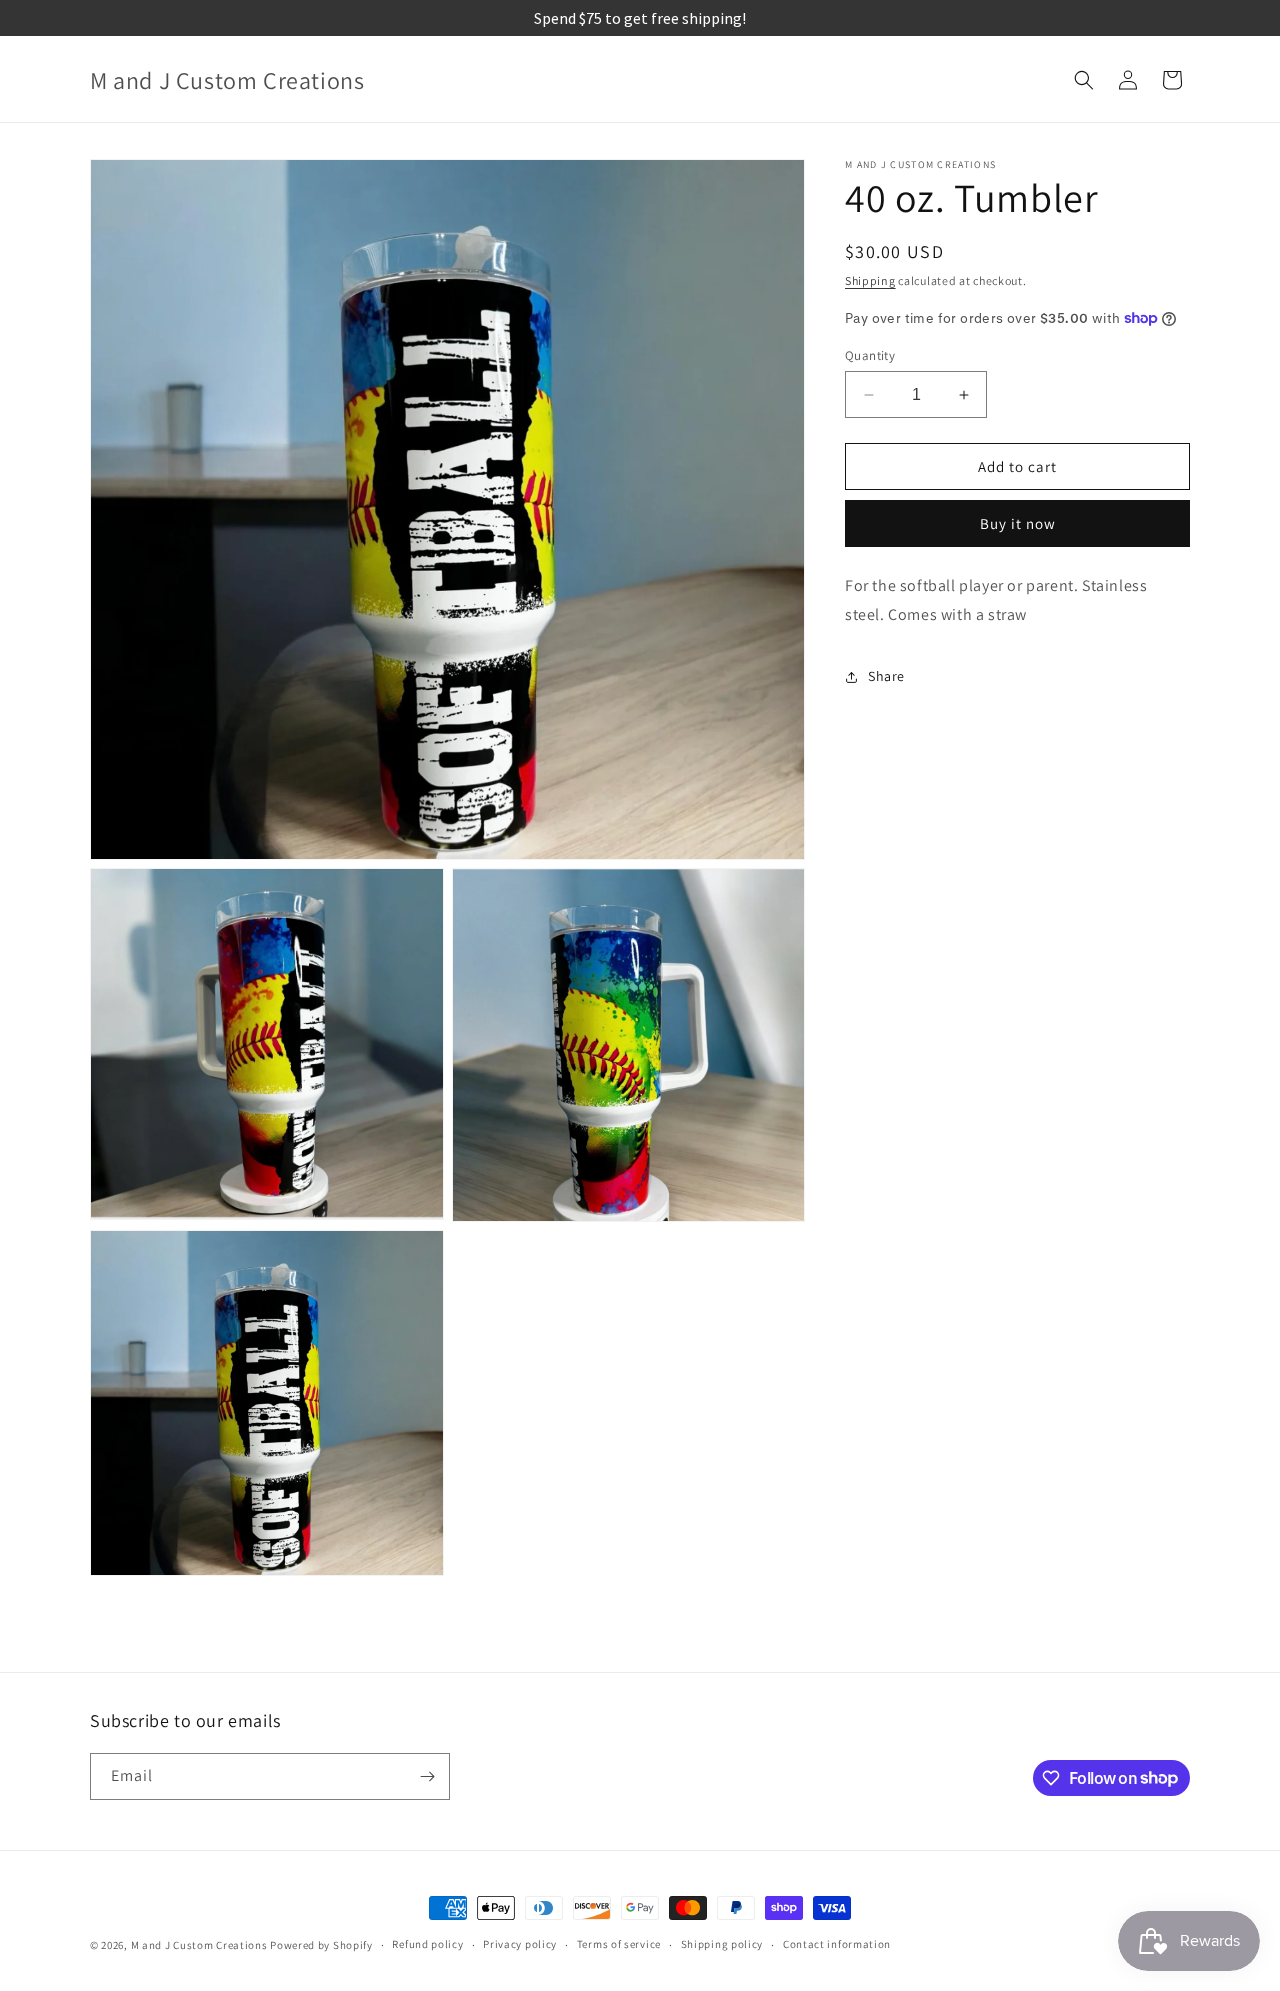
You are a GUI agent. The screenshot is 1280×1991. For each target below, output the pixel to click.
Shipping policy (722, 1944)
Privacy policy (520, 1944)
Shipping (870, 280)
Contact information (837, 1944)
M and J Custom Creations (199, 1945)
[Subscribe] (427, 1776)
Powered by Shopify (321, 1945)
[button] (1084, 80)
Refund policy (427, 1944)
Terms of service (619, 1944)
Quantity (870, 355)
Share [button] (886, 676)
